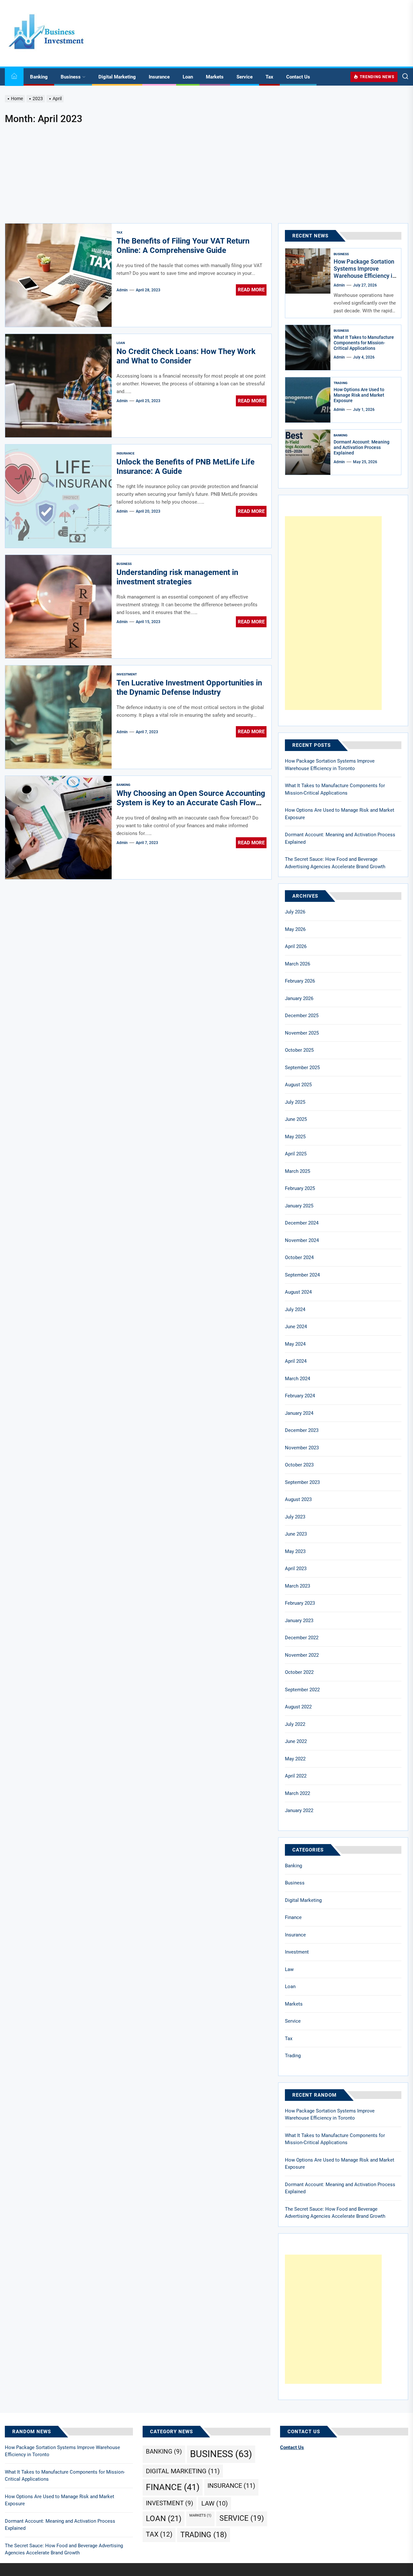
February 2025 (300, 1188)
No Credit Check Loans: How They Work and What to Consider (186, 356)
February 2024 (300, 1396)
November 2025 (302, 1033)
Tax (269, 77)
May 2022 (295, 1759)
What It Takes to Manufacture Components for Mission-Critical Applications (364, 343)
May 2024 (295, 1344)
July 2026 (295, 912)
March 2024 (297, 1379)
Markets (215, 77)
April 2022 (296, 1776)
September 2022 (302, 1690)
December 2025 (302, 1016)
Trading (341, 383)
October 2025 (299, 1050)
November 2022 (302, 1655)
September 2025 (302, 1068)
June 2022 (296, 1741)
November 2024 (302, 1240)
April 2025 (296, 1154)
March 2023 (297, 1586)
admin (122, 290)
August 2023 (298, 1499)
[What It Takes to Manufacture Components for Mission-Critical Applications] (308, 348)
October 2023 (299, 1465)
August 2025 (298, 1085)
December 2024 (302, 1223)
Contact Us (298, 77)
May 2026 (295, 929)
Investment (127, 674)
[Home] (14, 77)
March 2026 (297, 964)
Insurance (159, 77)
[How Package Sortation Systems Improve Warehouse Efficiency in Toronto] (308, 271)
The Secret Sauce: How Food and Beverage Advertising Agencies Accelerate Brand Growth (335, 863)
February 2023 (300, 1603)
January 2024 (299, 1413)
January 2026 (299, 998)
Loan (188, 77)
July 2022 (295, 1724)
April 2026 (296, 946)
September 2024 (302, 1275)
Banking (39, 77)
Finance (293, 1917)
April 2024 (296, 1361)
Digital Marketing (117, 77)
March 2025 (297, 1171)
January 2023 (299, 1621)
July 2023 (295, 1517)
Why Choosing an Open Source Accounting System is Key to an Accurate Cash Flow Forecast (191, 803)
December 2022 (302, 1638)
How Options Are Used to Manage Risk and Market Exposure (359, 395)
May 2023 (295, 1551)
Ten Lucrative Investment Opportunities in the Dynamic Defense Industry (189, 688)
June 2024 (296, 1327)
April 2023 (296, 1569)
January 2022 (299, 1810)
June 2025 (296, 1119)
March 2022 (297, 1793)
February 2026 (300, 981)
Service (245, 77)
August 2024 (298, 1292)
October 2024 (299, 1257)
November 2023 (302, 1448)
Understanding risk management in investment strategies (177, 577)
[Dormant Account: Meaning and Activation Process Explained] (308, 452)
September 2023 (302, 1482)
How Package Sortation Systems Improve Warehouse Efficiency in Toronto (365, 272)
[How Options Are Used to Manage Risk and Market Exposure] (308, 400)
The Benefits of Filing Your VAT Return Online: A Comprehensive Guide (183, 246)
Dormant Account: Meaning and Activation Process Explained (362, 447)
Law (289, 1969)
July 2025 (295, 1102)
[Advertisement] (206, 175)
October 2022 (299, 1672)
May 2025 (295, 1137)
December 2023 (302, 1430)
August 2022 (298, 1707)
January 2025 (299, 1206)
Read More (251, 290)
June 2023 (296, 1534)
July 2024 (295, 1309)
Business (71, 77)
